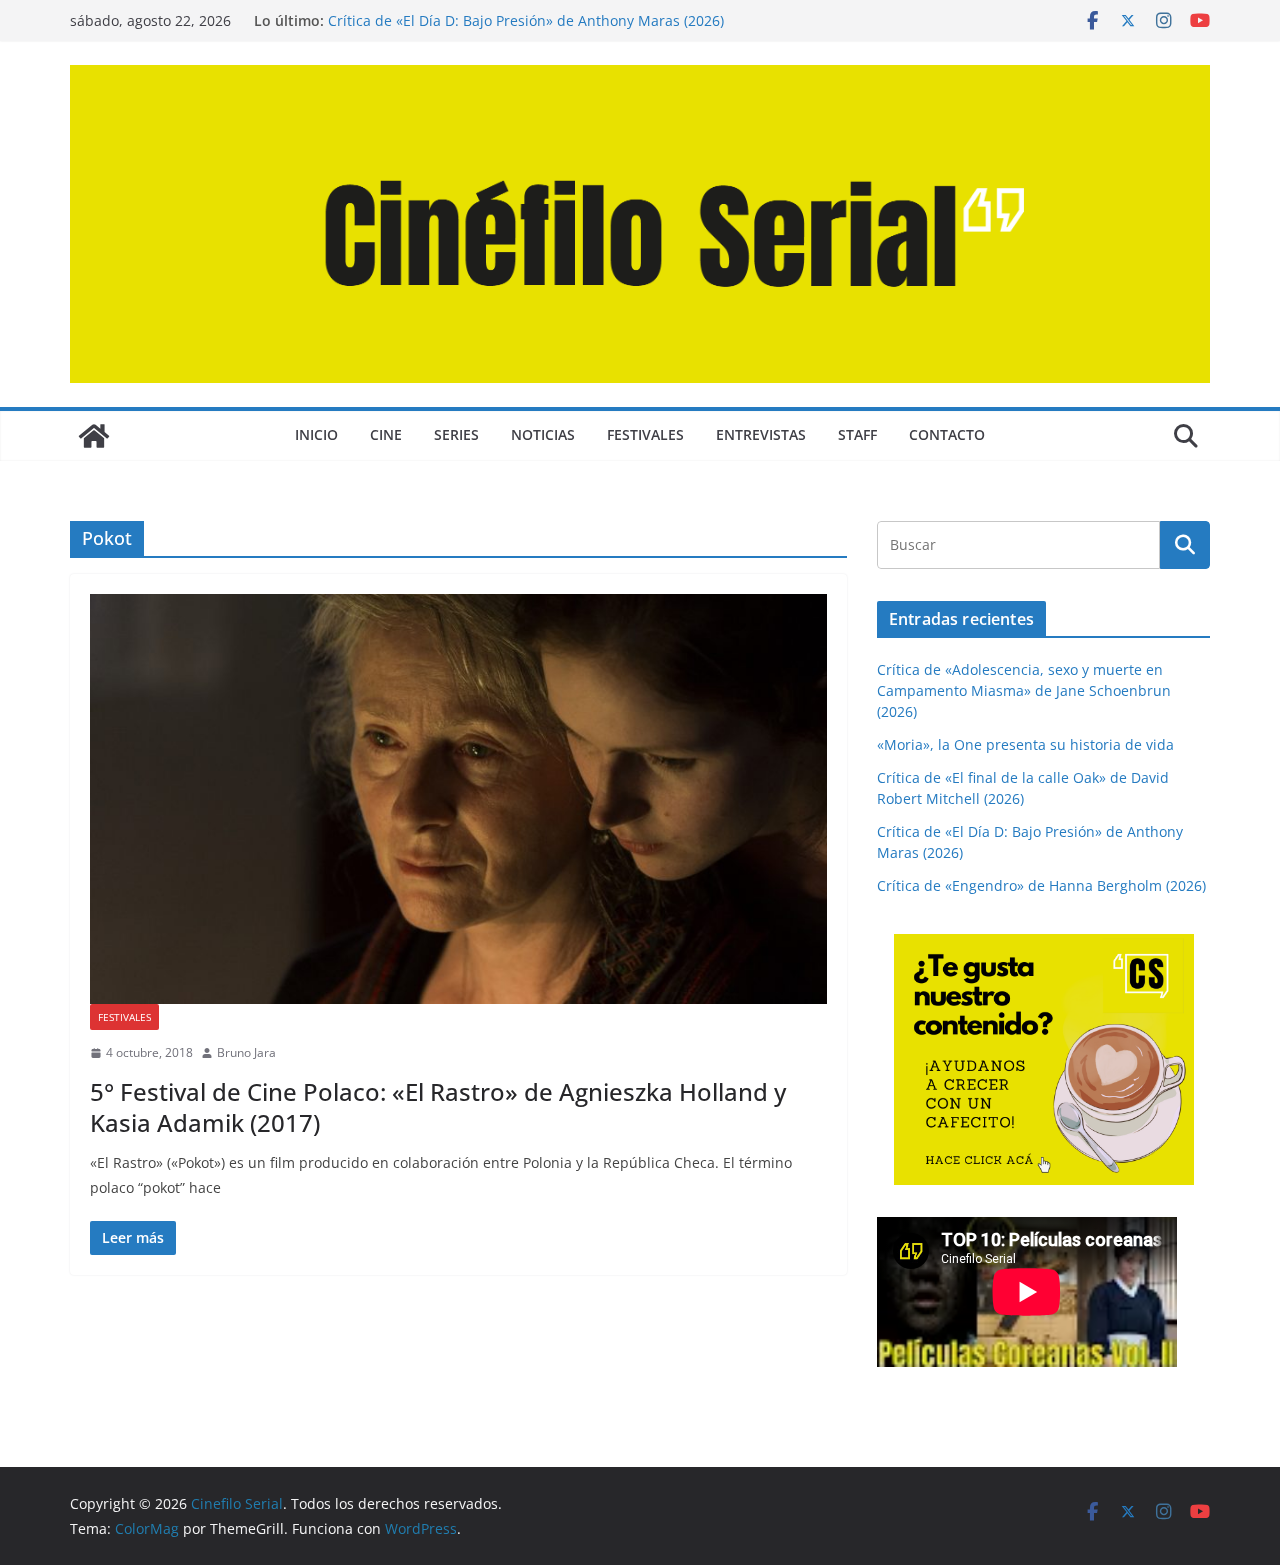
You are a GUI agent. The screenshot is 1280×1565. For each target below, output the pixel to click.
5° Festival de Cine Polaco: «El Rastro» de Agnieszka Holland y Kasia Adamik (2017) (438, 1107)
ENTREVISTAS (761, 434)
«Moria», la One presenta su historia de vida (1025, 744)
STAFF (857, 434)
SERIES (456, 434)
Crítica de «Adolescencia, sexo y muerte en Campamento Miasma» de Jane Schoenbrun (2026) (1024, 690)
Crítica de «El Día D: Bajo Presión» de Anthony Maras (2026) (526, 20)
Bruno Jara (246, 1052)
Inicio (316, 434)
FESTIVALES (645, 434)
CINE (386, 434)
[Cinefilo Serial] (94, 436)
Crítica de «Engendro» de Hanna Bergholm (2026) (1041, 885)
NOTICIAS (543, 434)
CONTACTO (947, 434)
